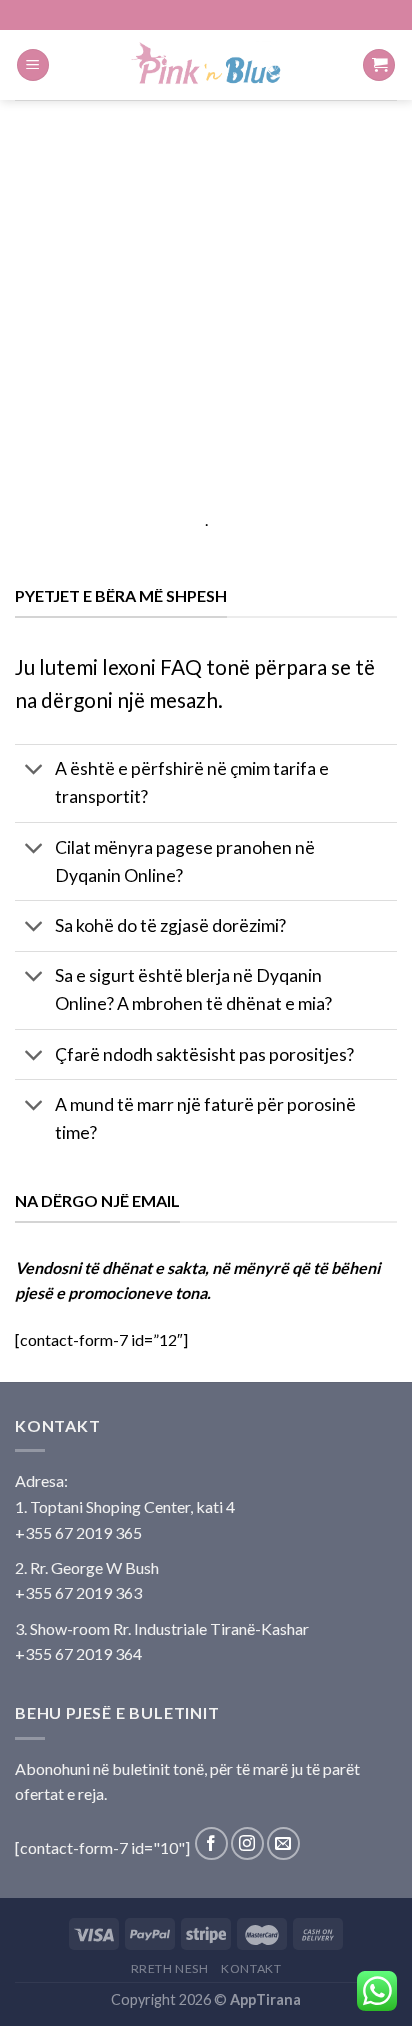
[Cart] (379, 65)
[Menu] (33, 65)
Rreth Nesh (170, 1968)
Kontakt (251, 1968)
